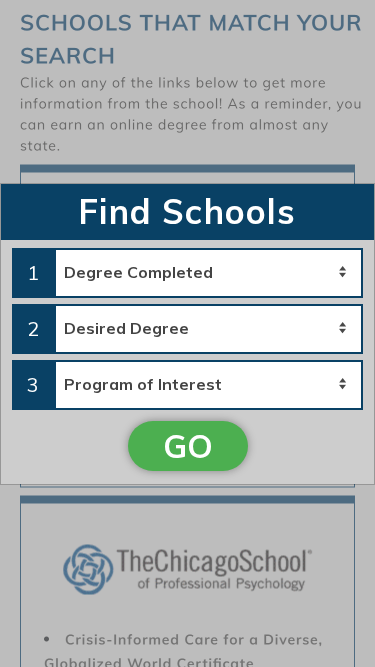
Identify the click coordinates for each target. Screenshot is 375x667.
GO (188, 446)
